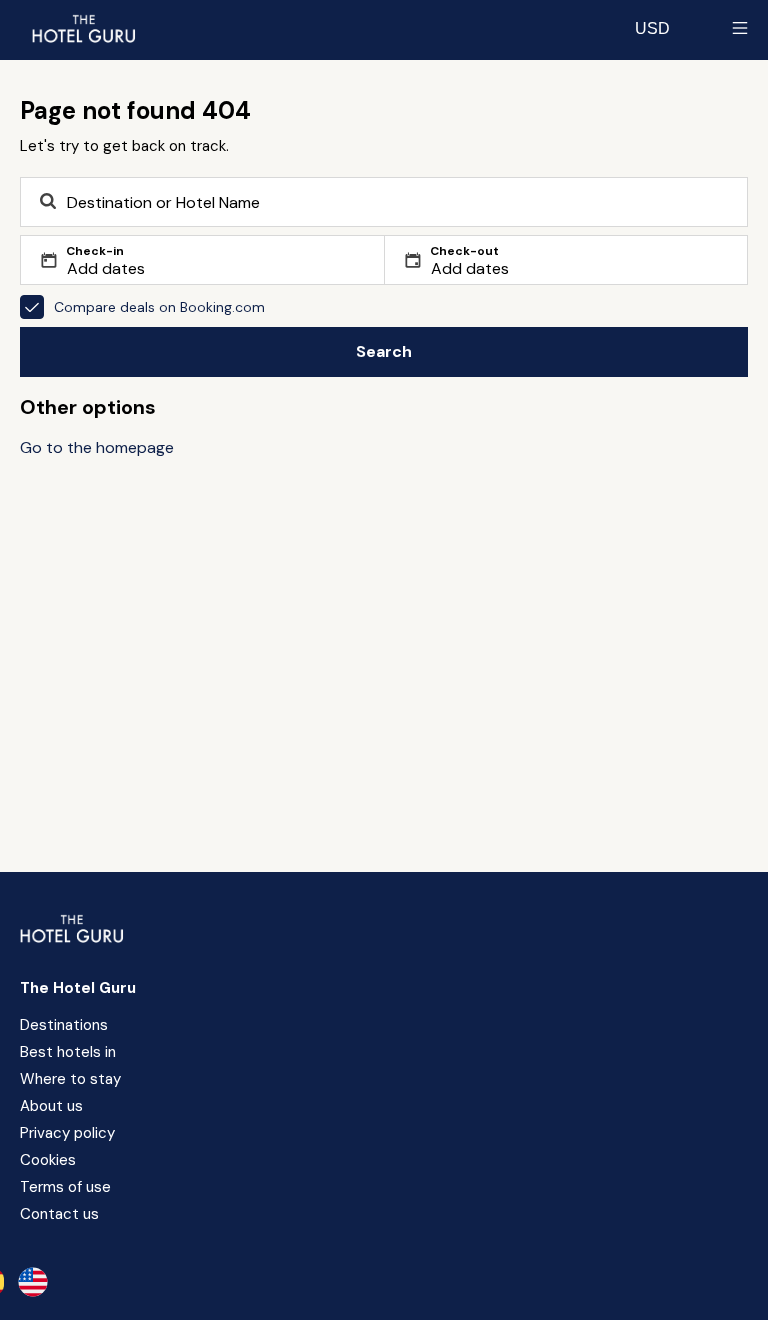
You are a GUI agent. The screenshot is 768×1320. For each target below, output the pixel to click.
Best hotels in (68, 1052)
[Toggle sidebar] (740, 28)
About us (51, 1106)
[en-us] (33, 1282)
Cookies (48, 1160)
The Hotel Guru (78, 988)
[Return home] (83, 28)
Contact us (59, 1214)
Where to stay (70, 1079)
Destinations (64, 1025)
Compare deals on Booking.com (159, 307)
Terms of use (65, 1187)
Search (384, 351)
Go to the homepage (97, 447)
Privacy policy (67, 1133)
